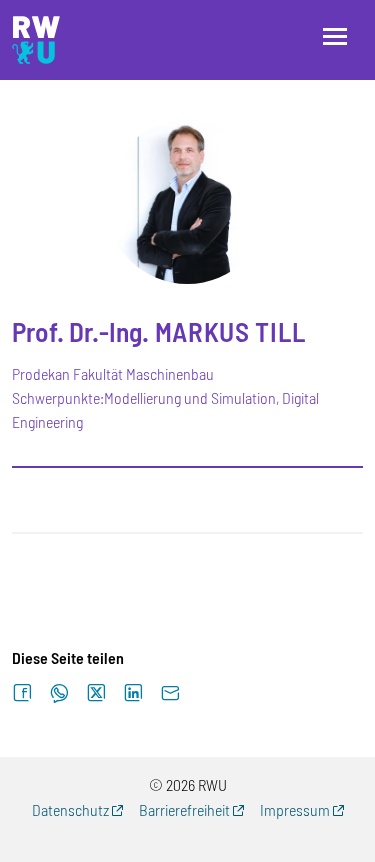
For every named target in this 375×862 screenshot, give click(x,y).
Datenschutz (70, 809)
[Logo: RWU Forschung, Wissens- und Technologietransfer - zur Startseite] (36, 40)
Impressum (295, 809)
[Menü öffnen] (335, 36)
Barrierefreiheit (184, 809)
